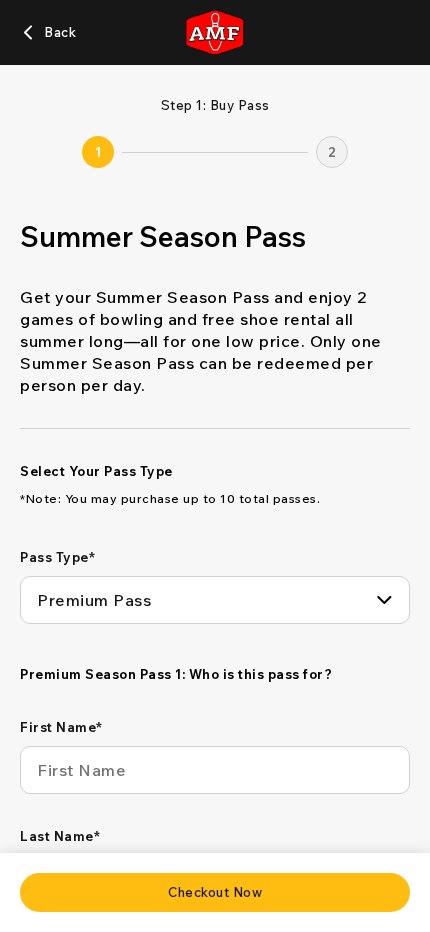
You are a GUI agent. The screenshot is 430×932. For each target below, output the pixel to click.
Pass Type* (57, 557)
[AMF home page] (215, 32)
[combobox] (215, 600)
